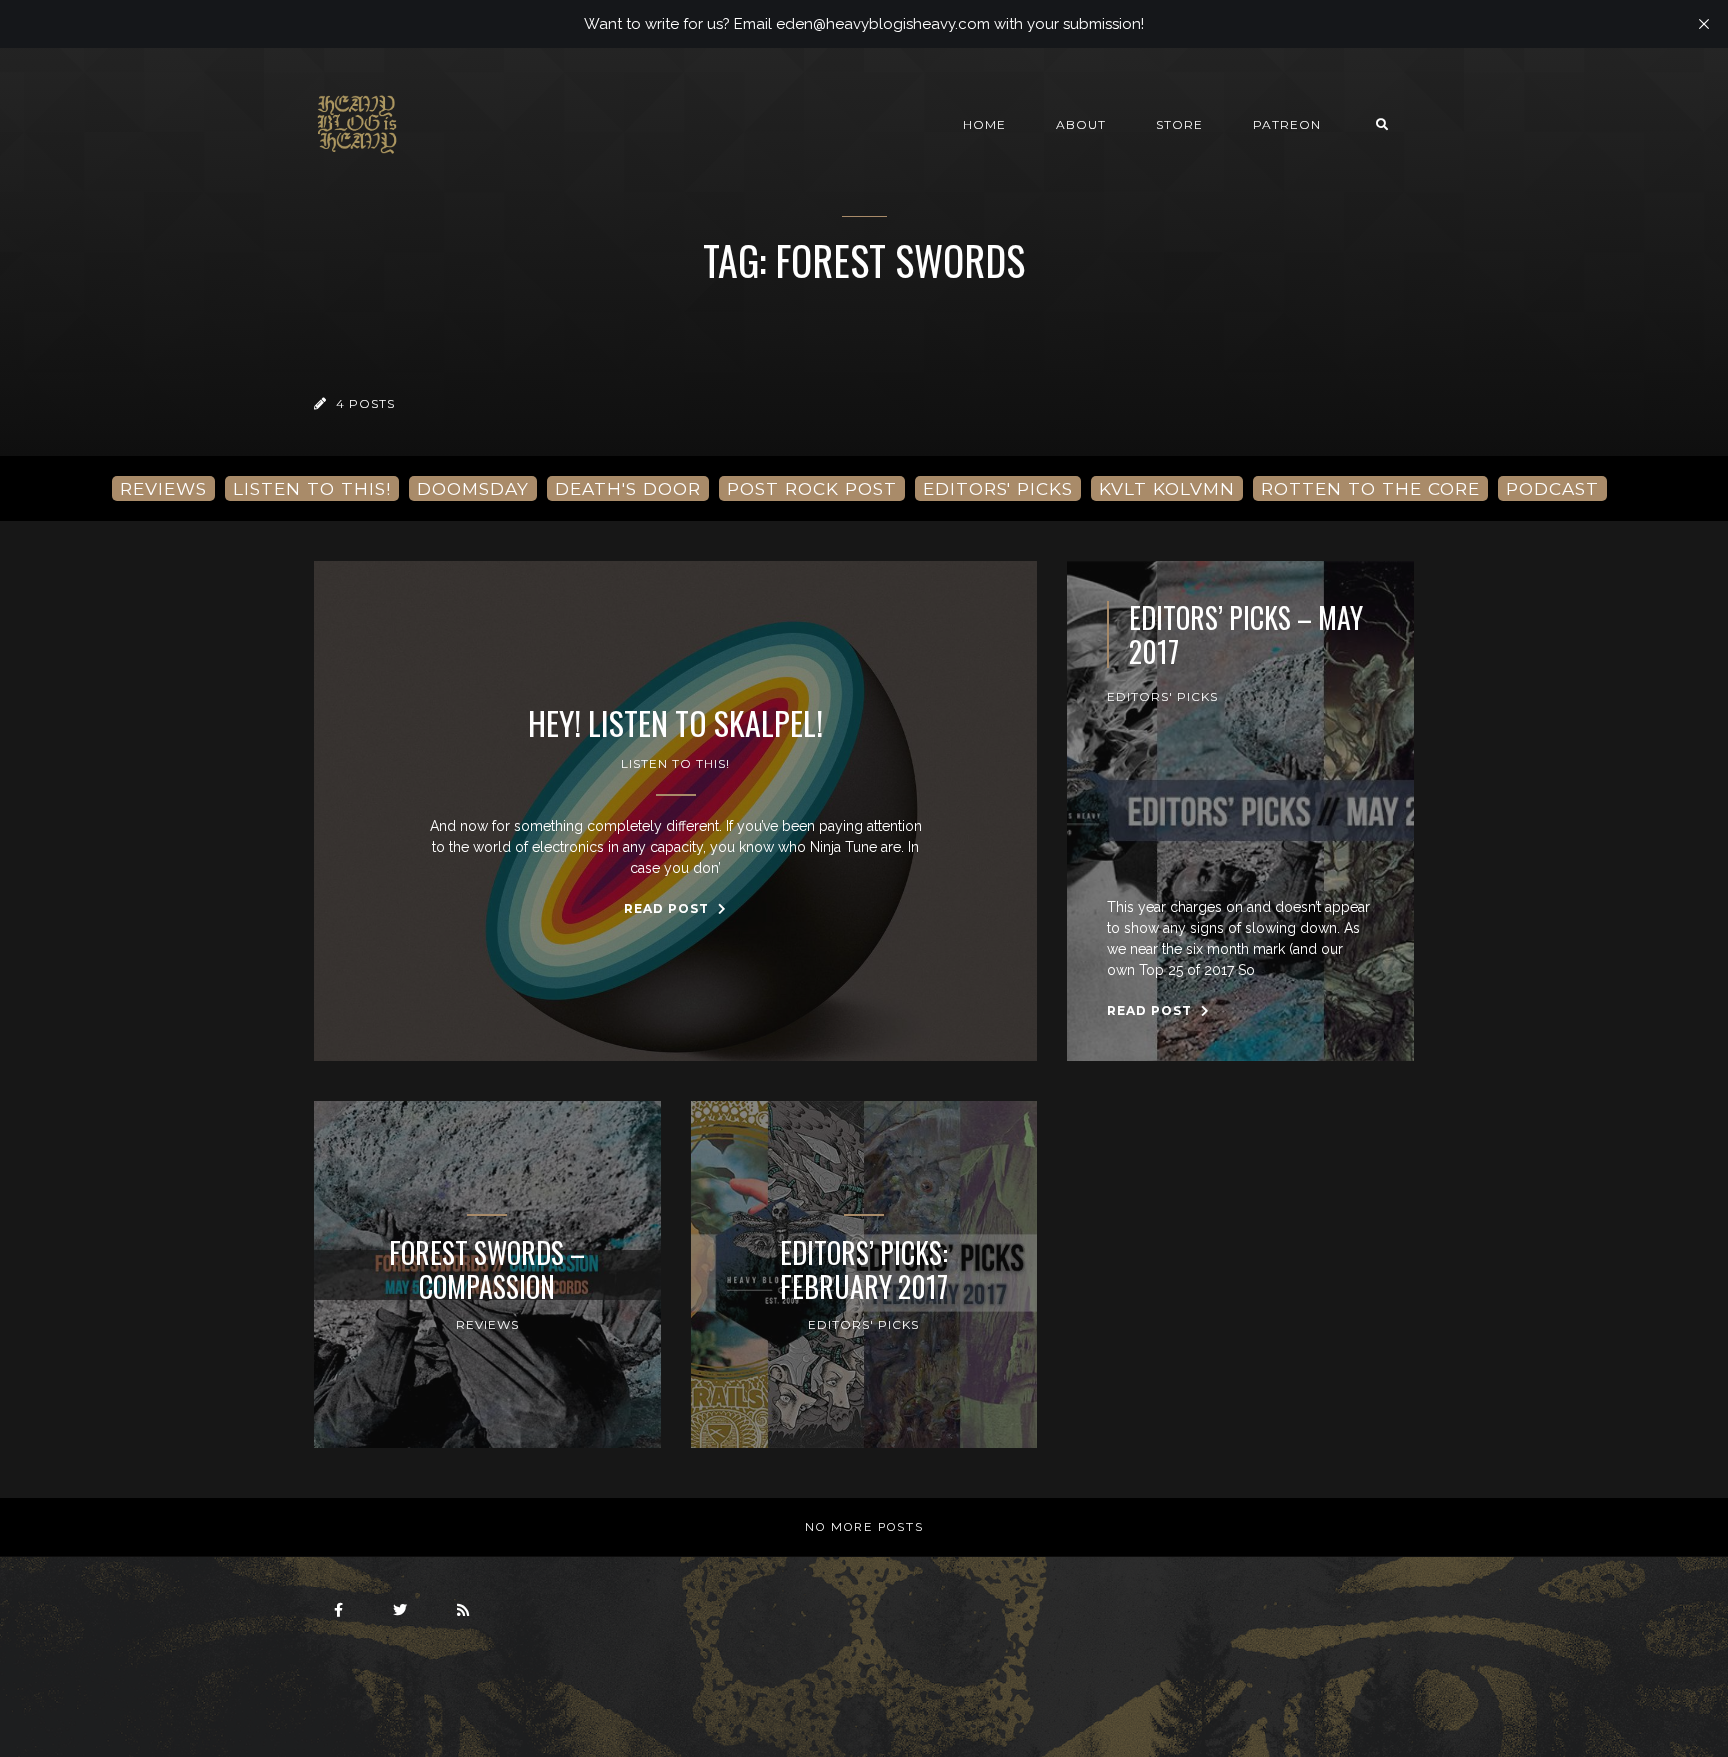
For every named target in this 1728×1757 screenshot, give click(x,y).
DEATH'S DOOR (628, 488)
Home (984, 124)
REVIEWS (163, 488)
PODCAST (1552, 488)
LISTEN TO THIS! (312, 488)
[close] (1704, 24)
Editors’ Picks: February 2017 (864, 1269)
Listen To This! (675, 763)
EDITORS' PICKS (998, 488)
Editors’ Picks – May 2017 (1246, 634)
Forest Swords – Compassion (487, 1269)
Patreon (1287, 124)
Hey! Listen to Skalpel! (675, 723)
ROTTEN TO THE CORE (1370, 488)
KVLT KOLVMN (1167, 488)
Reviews (487, 1324)
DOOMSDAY (473, 488)
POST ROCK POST (812, 488)
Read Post (668, 908)
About (1081, 124)
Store (1179, 124)
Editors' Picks (1162, 696)
